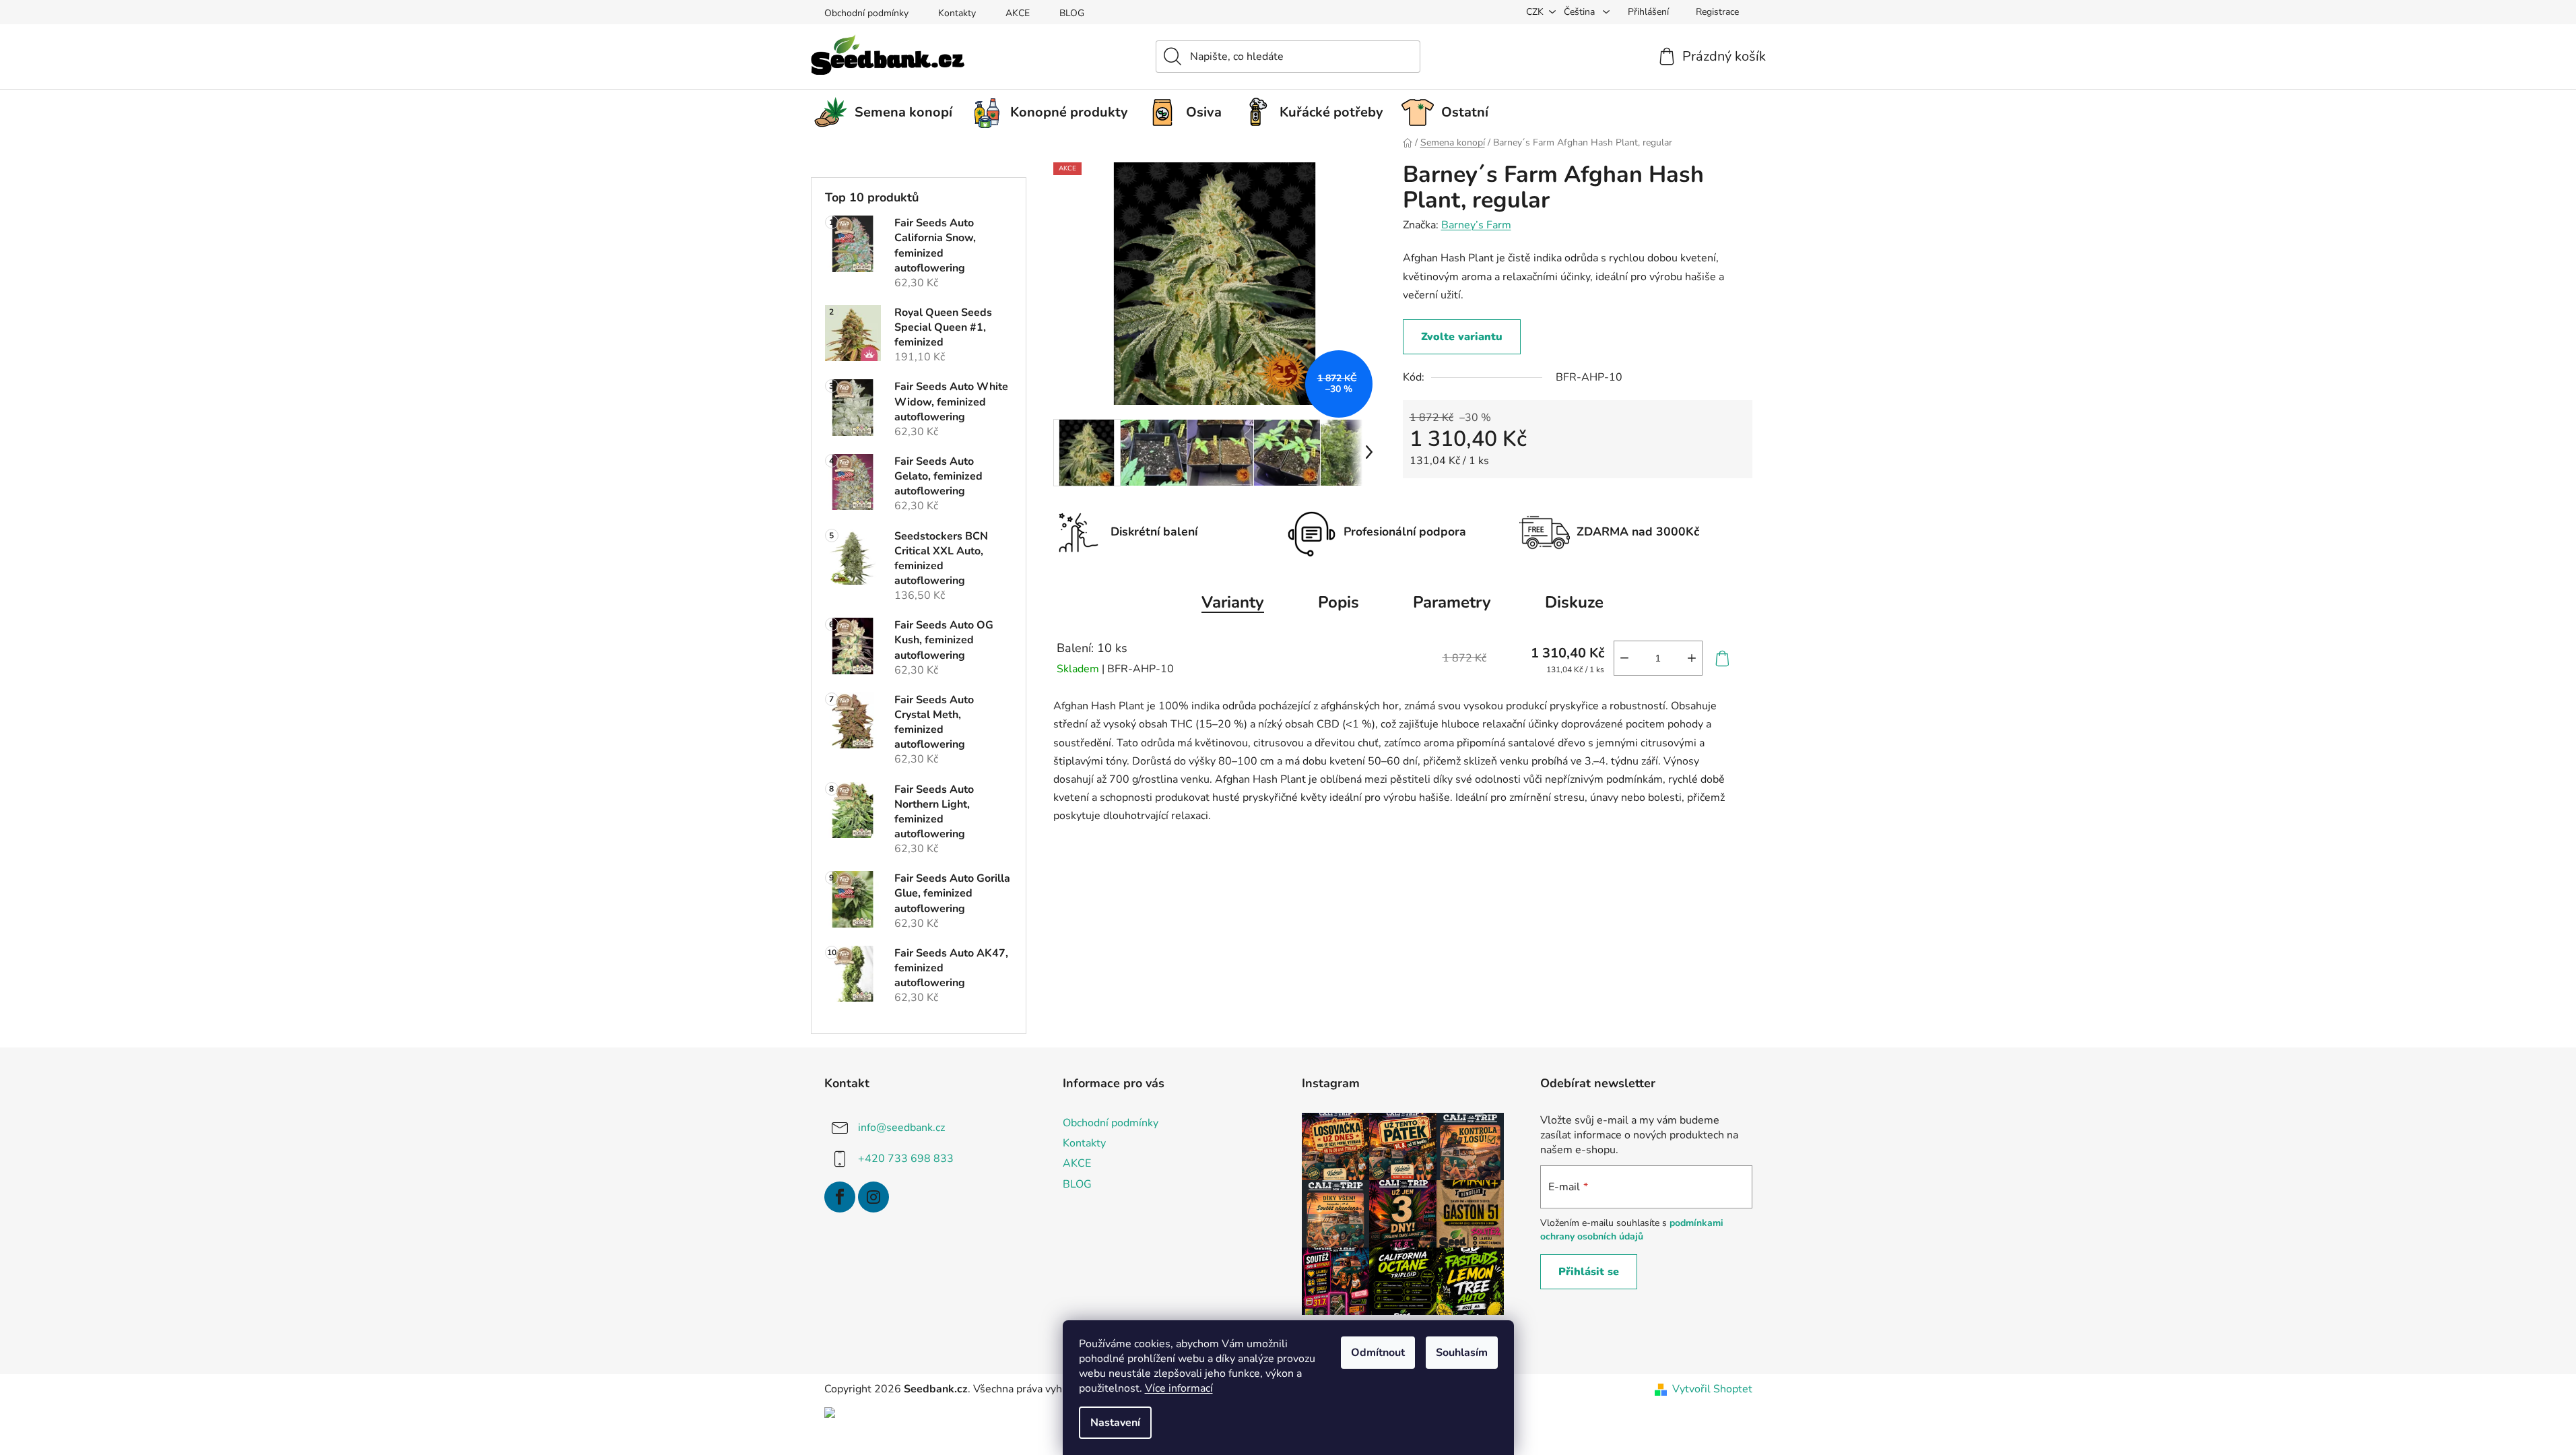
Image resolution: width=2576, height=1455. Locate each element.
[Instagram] (873, 1197)
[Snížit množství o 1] (1624, 658)
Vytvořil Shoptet (1712, 1389)
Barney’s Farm (1476, 225)
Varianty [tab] (1233, 602)
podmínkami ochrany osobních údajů (1632, 1230)
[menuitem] (888, 112)
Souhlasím (1462, 1353)
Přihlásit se (1589, 1272)
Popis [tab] (1339, 602)
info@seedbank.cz (901, 1128)
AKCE (1018, 13)
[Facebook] (840, 1197)
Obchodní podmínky (866, 13)
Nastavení (1115, 1423)
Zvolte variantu (1462, 337)
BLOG (1072, 13)
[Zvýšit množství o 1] (1692, 658)
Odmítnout (1378, 1353)
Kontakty (957, 13)
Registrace (1717, 12)
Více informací (1179, 1388)
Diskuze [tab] (1574, 602)
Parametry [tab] (1452, 602)
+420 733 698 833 (906, 1159)
